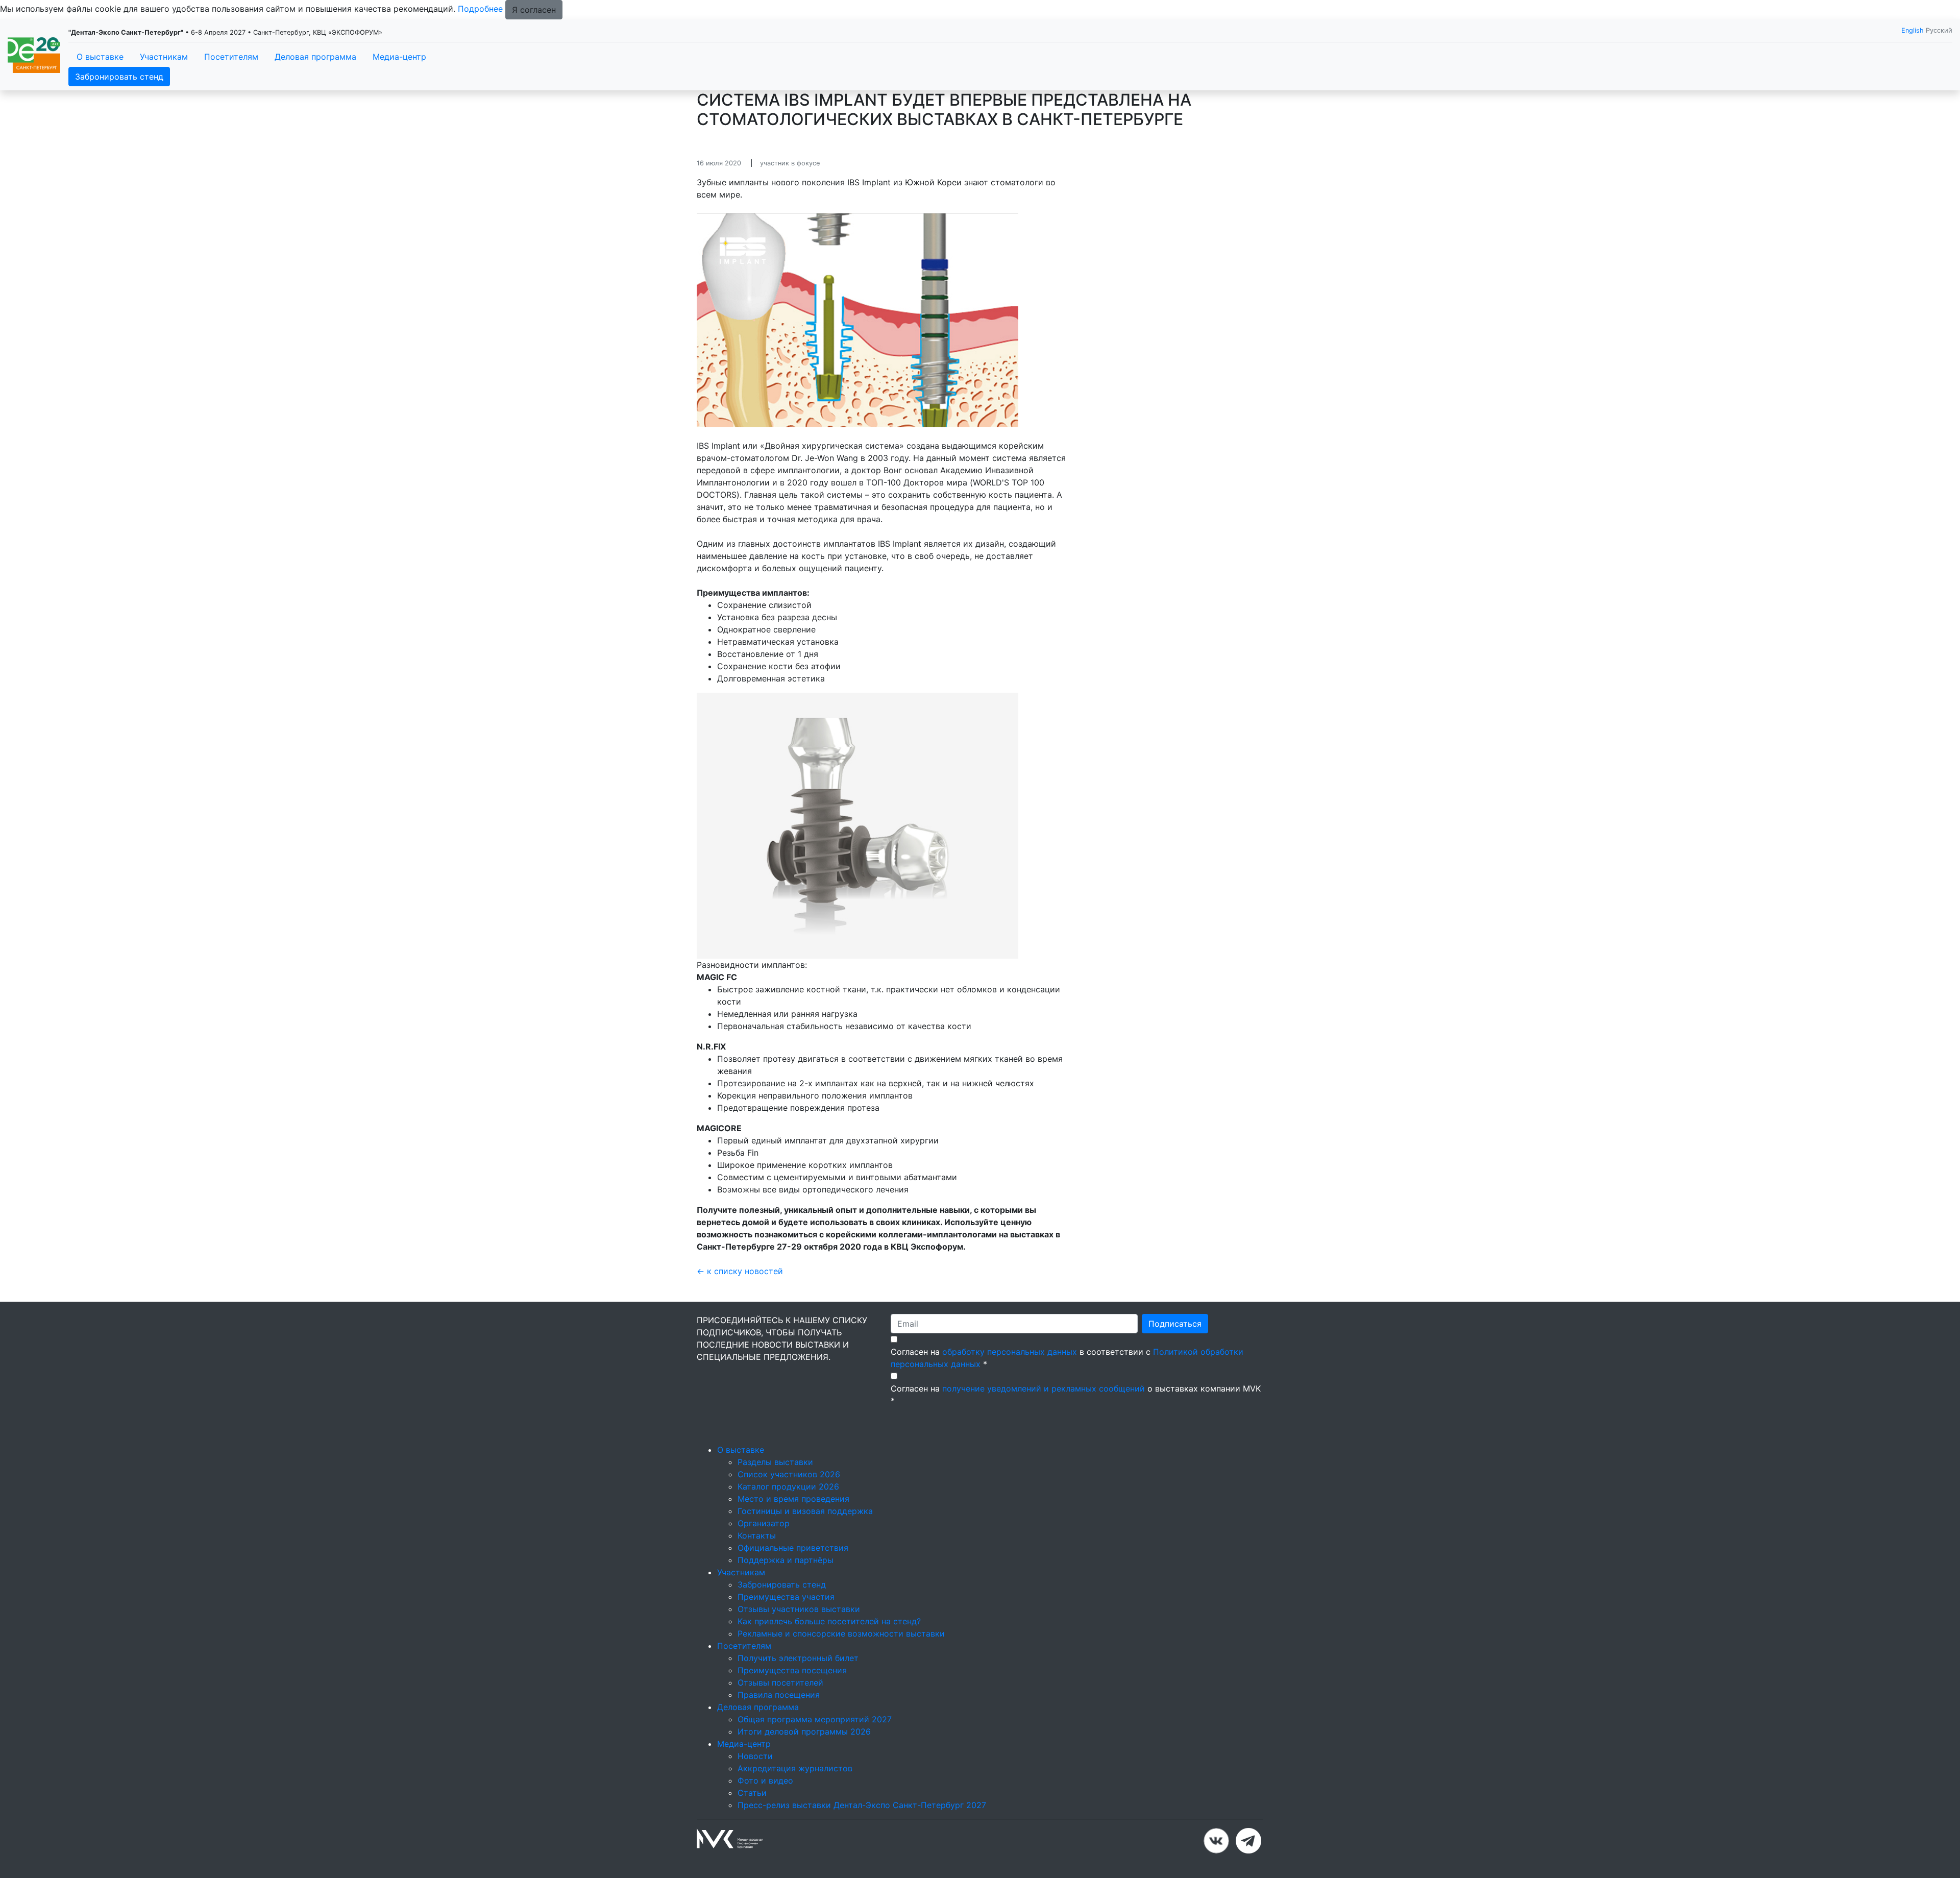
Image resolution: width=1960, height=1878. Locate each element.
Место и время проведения (793, 1499)
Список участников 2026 (789, 1474)
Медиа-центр (399, 57)
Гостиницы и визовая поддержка (805, 1511)
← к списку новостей (740, 1271)
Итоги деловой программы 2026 (804, 1731)
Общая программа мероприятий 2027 (815, 1719)
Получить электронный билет (798, 1658)
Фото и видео (765, 1781)
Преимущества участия (786, 1597)
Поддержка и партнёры (786, 1560)
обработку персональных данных (1010, 1352)
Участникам (164, 57)
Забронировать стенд (119, 77)
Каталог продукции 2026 (788, 1486)
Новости (755, 1756)
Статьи (752, 1793)
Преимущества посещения (792, 1670)
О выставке (100, 57)
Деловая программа (315, 57)
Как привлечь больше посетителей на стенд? (829, 1621)
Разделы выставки (775, 1462)
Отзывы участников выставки (799, 1609)
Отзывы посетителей (780, 1682)
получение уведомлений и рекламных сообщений (1044, 1388)
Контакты (757, 1535)
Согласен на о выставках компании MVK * (1076, 1395)
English (1913, 30)
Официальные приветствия (793, 1548)
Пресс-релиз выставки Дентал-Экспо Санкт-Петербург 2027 (862, 1805)
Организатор (764, 1523)
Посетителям (231, 57)
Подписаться (1175, 1324)
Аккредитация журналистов (795, 1768)
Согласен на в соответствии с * (1067, 1358)
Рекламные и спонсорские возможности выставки (841, 1633)
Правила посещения (779, 1695)
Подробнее (480, 9)
